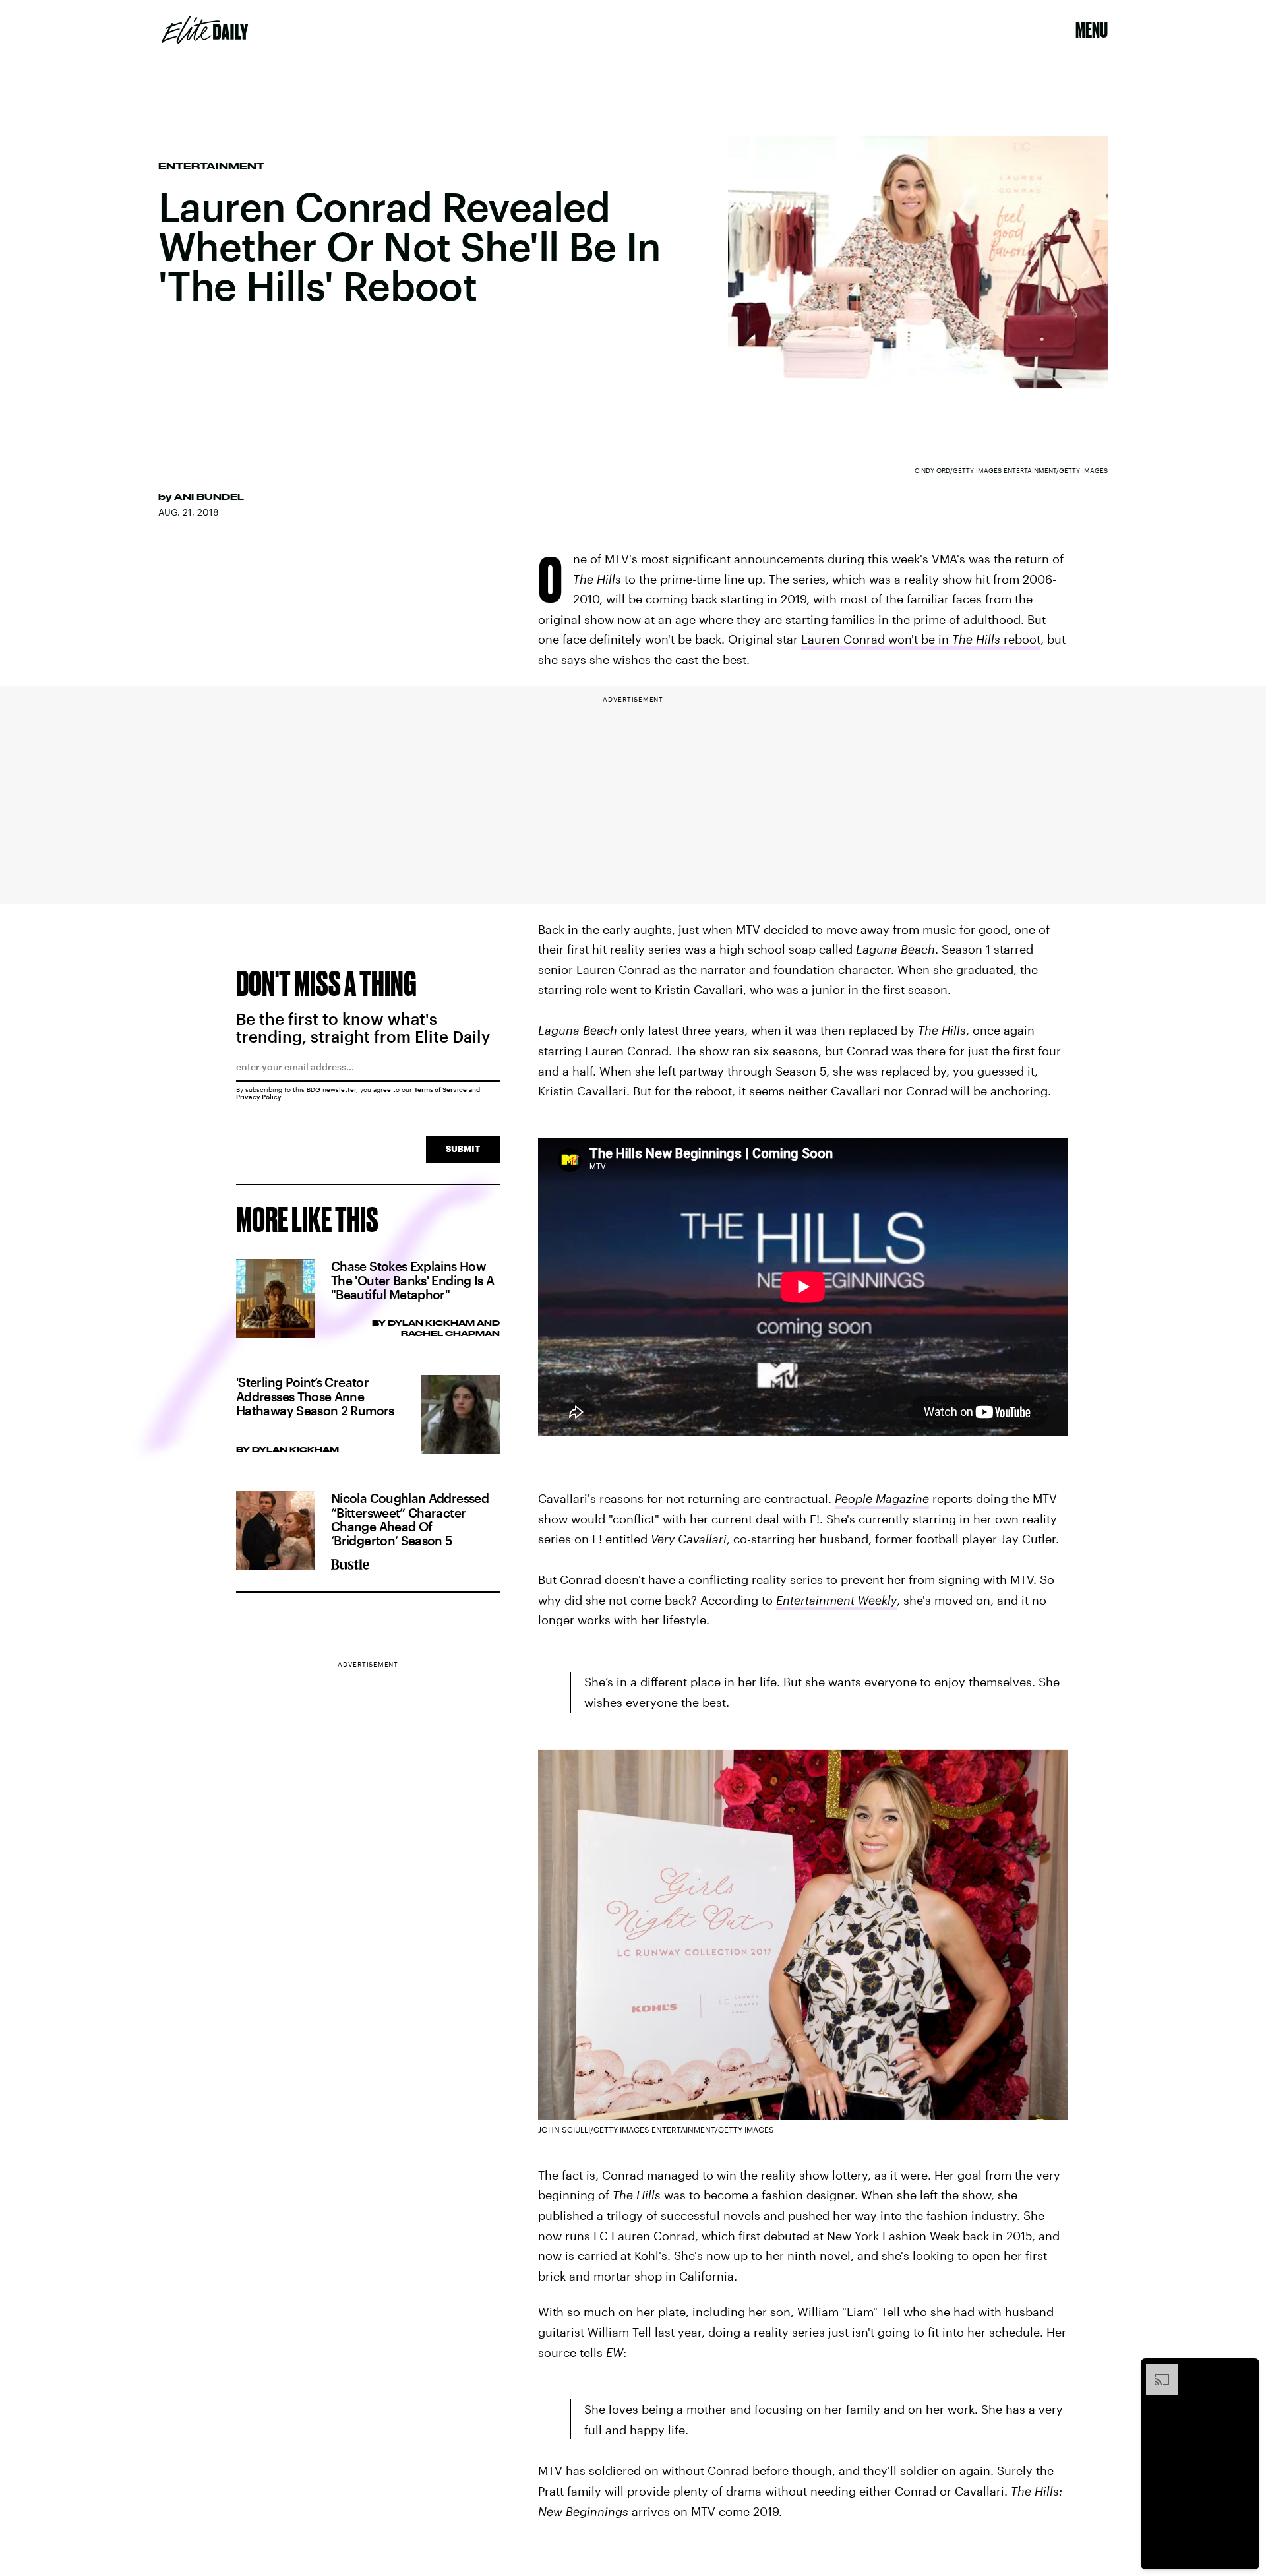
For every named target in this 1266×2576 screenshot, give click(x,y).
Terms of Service (440, 1089)
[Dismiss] (1245, 2370)
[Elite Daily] (205, 30)
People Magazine (882, 1498)
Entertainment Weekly (836, 1600)
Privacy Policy (259, 1097)
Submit (463, 1149)
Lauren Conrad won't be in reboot (921, 639)
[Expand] (1155, 2370)
